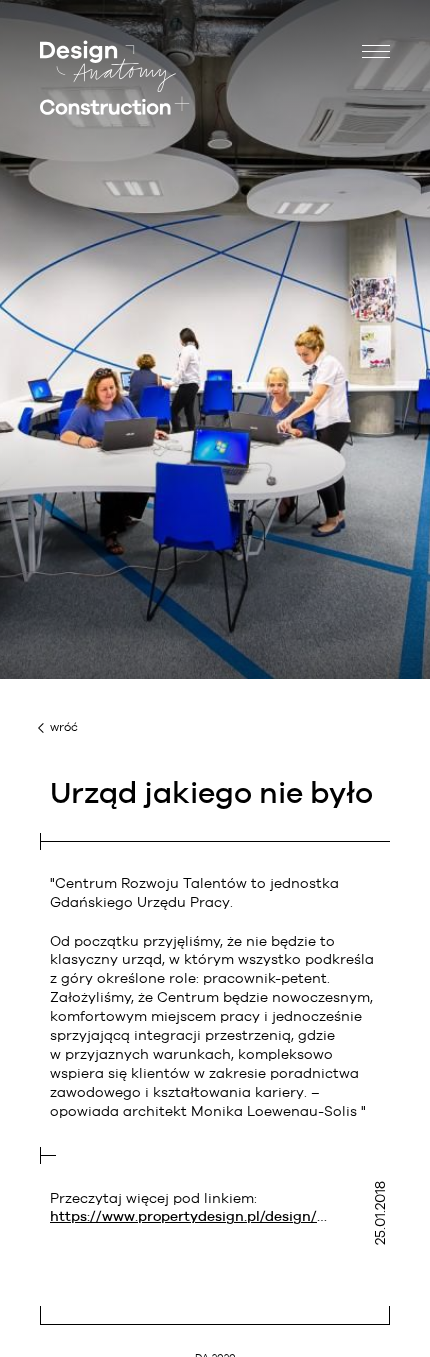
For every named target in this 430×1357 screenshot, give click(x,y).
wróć (64, 727)
